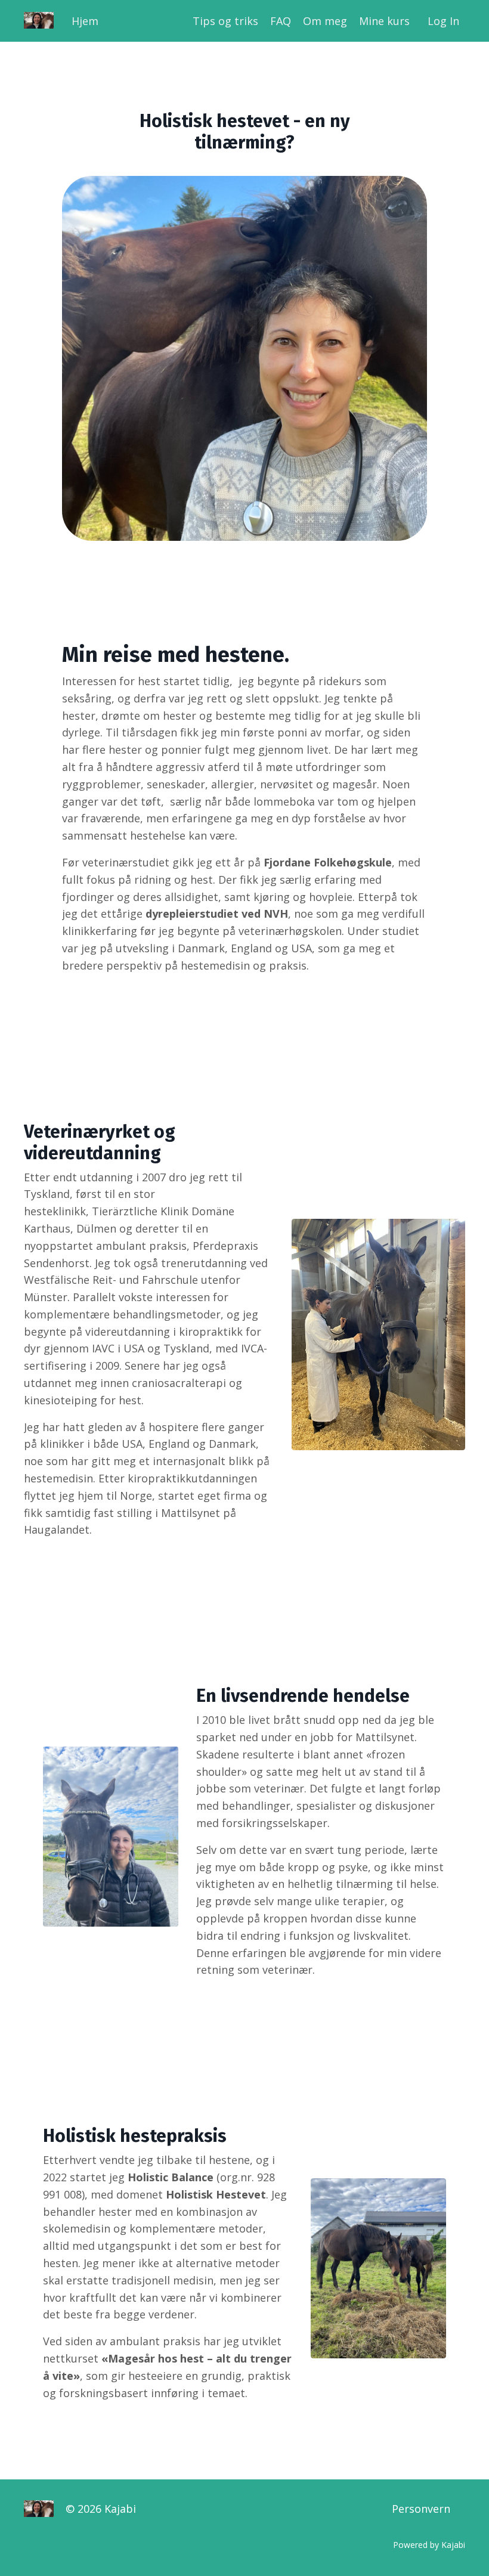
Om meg (325, 21)
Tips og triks (225, 21)
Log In (443, 21)
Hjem (85, 21)
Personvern (421, 2509)
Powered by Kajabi (429, 2545)
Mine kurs (384, 21)
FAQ (281, 21)
